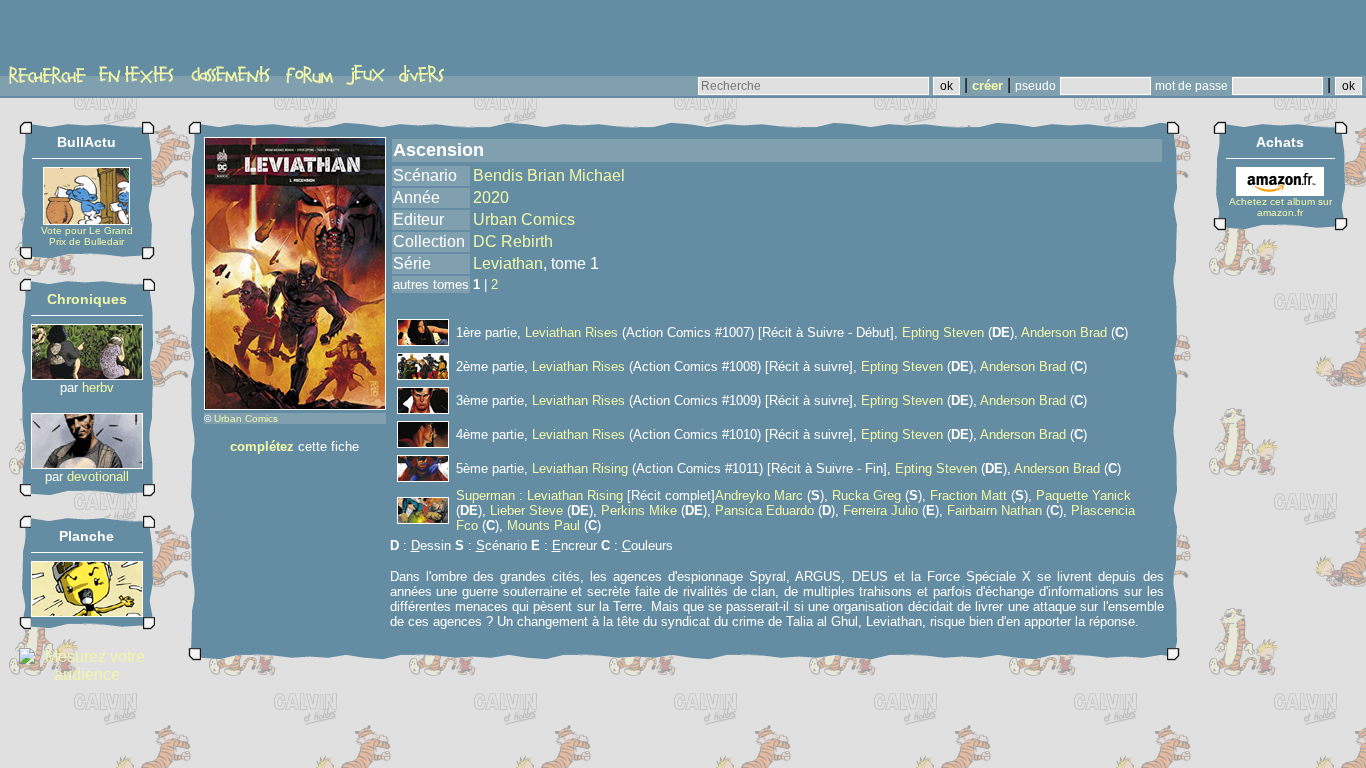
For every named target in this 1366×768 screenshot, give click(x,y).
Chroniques (87, 299)
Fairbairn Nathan (994, 510)
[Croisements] (87, 374)
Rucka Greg (866, 495)
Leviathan (508, 263)
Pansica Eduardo (764, 510)
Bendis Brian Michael (549, 175)
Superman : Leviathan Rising (539, 495)
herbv (98, 387)
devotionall (98, 476)
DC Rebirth (513, 241)
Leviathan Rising (580, 468)
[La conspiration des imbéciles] (87, 463)
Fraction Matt (968, 495)
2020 (491, 197)
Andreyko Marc (759, 495)
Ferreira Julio (880, 510)
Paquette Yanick (1083, 495)
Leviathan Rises (571, 332)
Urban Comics (246, 418)
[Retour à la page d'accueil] (84, 37)
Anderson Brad (1064, 332)
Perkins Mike (639, 510)
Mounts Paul (543, 525)
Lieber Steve (526, 510)
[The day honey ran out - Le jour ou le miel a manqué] (87, 611)
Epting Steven (943, 332)
